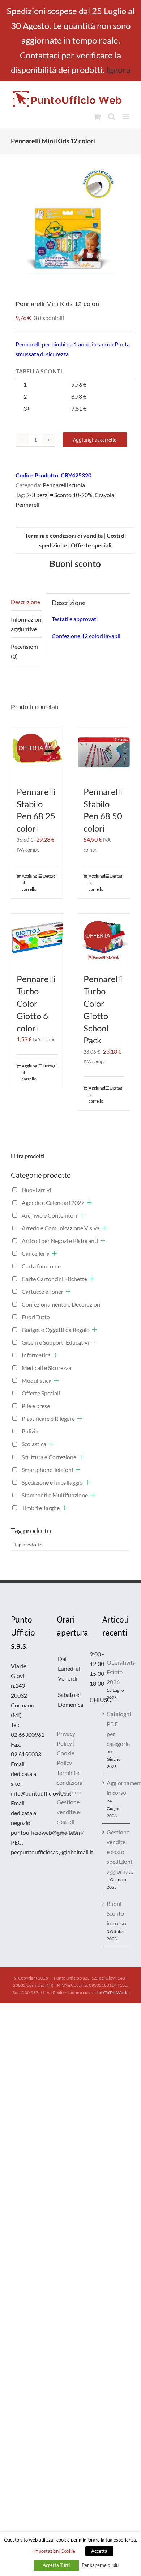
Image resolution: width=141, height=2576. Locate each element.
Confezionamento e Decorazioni (62, 1304)
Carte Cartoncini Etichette (54, 1279)
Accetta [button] (99, 2551)
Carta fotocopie (41, 1266)
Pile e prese (36, 1406)
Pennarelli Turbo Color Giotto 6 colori (36, 1003)
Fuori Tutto (36, 1317)
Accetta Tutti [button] (56, 2565)
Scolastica (34, 1444)
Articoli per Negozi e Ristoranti (60, 1241)
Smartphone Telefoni (47, 1470)
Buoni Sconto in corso (116, 1913)
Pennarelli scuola (64, 485)
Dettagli (50, 876)
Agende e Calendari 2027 (53, 1203)
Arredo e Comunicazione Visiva (61, 1228)
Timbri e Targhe (41, 1508)
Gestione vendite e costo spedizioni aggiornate (117, 1852)
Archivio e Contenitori (49, 1215)
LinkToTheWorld (113, 1992)
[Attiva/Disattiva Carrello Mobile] (97, 117)
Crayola (104, 495)
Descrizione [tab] (25, 602)
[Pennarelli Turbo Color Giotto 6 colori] (37, 940)
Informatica (36, 1355)
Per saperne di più (100, 2565)
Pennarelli (28, 504)
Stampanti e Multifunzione (55, 1495)
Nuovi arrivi (36, 1190)
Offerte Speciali (41, 1393)
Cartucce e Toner (42, 1291)
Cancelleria (36, 1253)
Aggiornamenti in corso (117, 1788)
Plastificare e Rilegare (48, 1418)
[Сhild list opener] (89, 1203)
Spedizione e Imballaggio (52, 1482)
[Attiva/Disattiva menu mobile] (126, 117)
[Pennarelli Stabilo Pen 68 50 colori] (104, 752)
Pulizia (30, 1431)
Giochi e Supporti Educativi (55, 1342)
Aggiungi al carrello (95, 440)
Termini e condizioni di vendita (70, 1782)
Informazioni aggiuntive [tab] (26, 624)
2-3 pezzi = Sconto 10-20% (59, 495)
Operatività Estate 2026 (117, 1672)
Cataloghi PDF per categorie (117, 1728)
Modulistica (37, 1380)
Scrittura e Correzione (49, 1457)
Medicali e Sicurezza (46, 1368)
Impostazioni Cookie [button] (54, 2551)
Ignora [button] (118, 69)
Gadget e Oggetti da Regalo (56, 1330)
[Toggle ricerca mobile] (112, 117)
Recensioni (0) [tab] (24, 651)
